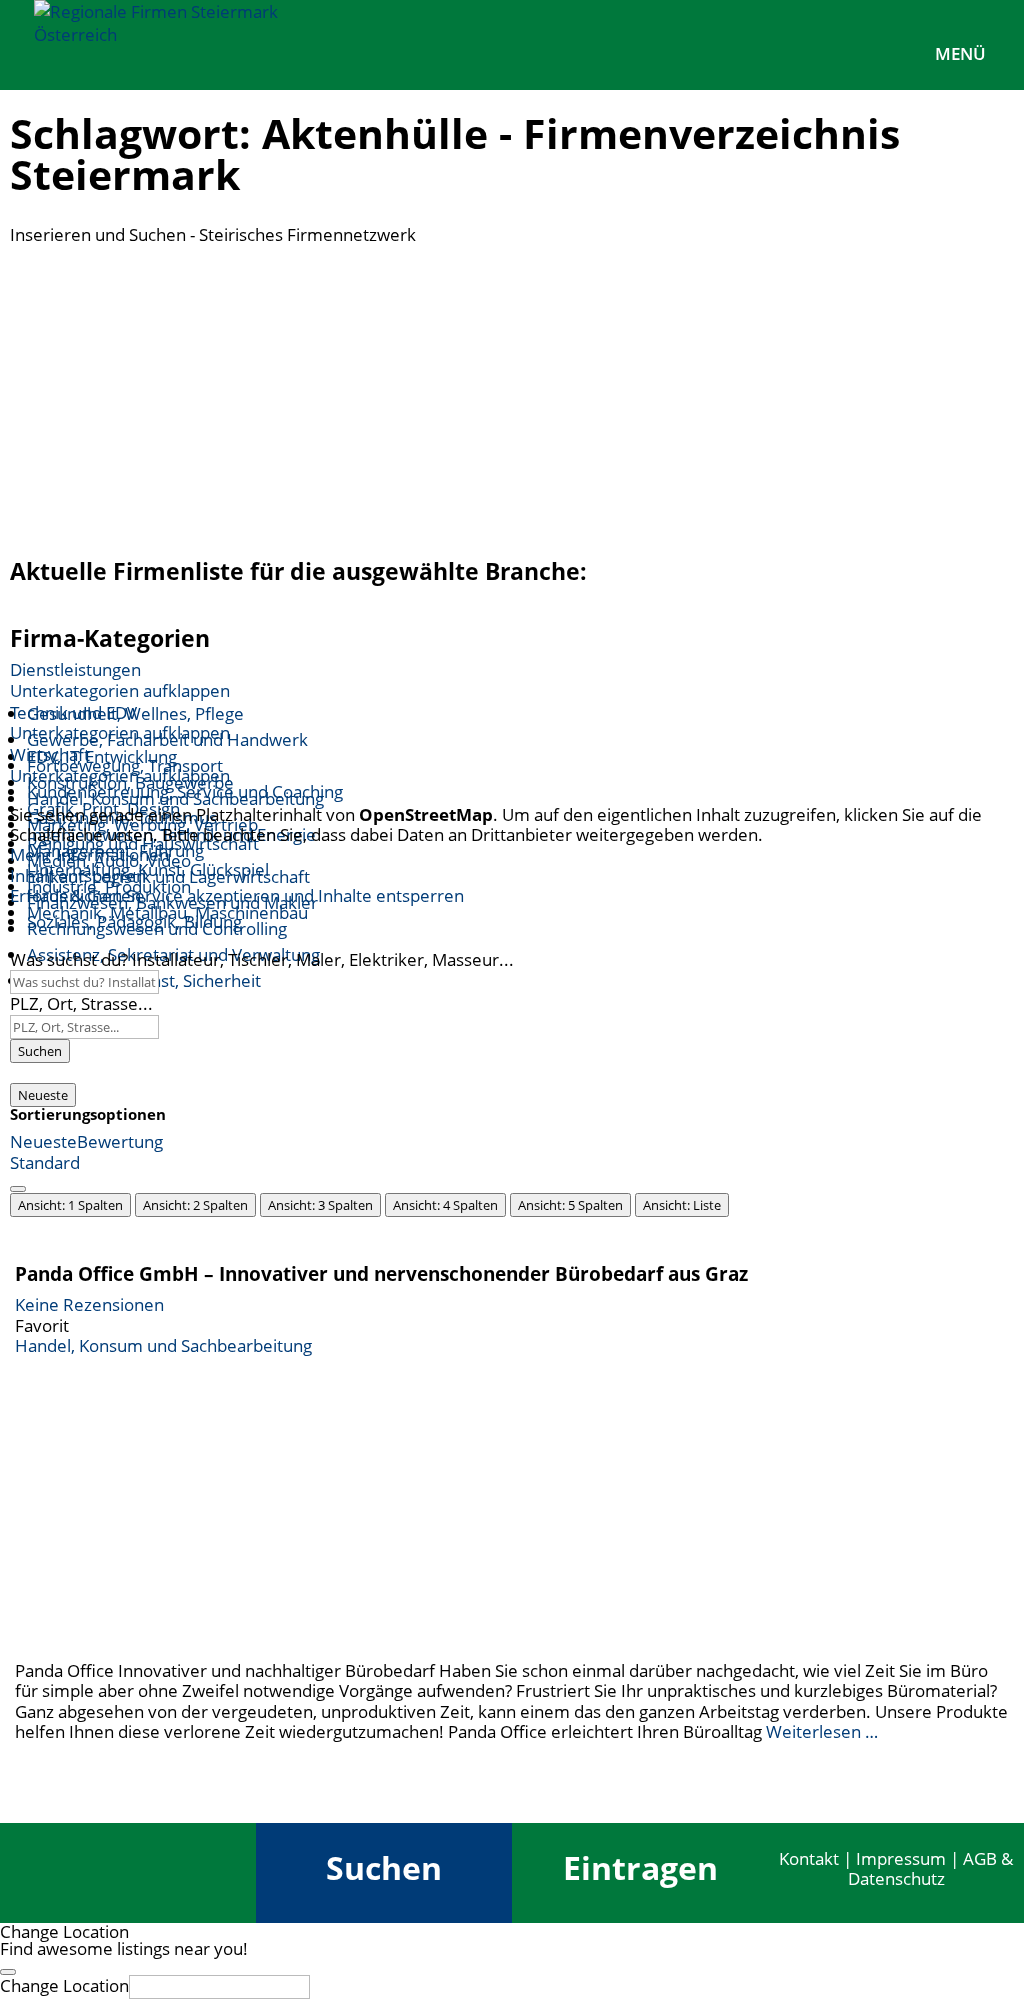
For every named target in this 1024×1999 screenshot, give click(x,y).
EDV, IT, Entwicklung (102, 756)
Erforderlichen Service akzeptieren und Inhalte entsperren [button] (237, 896)
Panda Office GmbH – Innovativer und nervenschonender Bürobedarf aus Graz (381, 1273)
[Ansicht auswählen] (18, 1189)
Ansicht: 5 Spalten (570, 1205)
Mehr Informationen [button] (89, 854)
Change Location (64, 1985)
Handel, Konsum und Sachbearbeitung (163, 1345)
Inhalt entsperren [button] (78, 875)
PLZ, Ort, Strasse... (81, 1003)
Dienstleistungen (75, 669)
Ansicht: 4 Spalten (445, 1205)
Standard (45, 1162)
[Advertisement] (511, 395)
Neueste (43, 1095)
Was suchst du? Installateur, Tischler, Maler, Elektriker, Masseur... (262, 959)
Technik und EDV (73, 712)
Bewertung (120, 1141)
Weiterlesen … (822, 1731)
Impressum (901, 1858)
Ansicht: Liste (682, 1205)
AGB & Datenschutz (931, 1868)
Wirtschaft (50, 754)
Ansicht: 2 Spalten (195, 1205)
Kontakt (809, 1858)
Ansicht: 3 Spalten (320, 1205)
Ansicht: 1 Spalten (70, 1205)
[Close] (8, 1972)
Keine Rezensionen (89, 1304)
